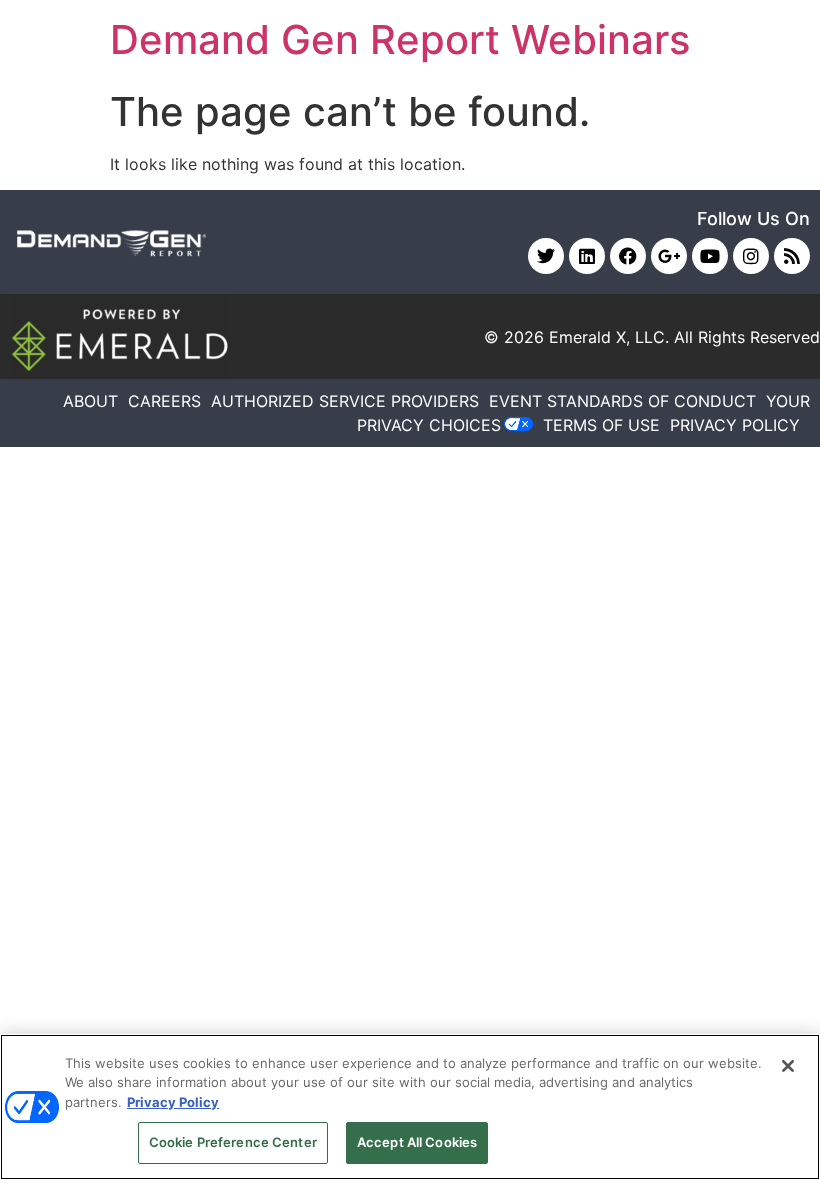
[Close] (788, 1066)
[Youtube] (710, 256)
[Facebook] (628, 256)
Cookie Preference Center (233, 1142)
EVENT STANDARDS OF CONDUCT (622, 401)
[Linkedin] (587, 256)
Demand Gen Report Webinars (400, 39)
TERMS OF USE (601, 425)
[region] (410, 1107)
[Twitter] (546, 256)
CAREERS (164, 401)
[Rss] (792, 256)
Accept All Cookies (417, 1142)
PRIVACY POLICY (735, 425)
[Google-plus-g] (669, 256)
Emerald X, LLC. (609, 337)
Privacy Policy (173, 1102)
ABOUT (90, 401)
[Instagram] (751, 256)
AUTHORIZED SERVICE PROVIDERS (345, 401)
